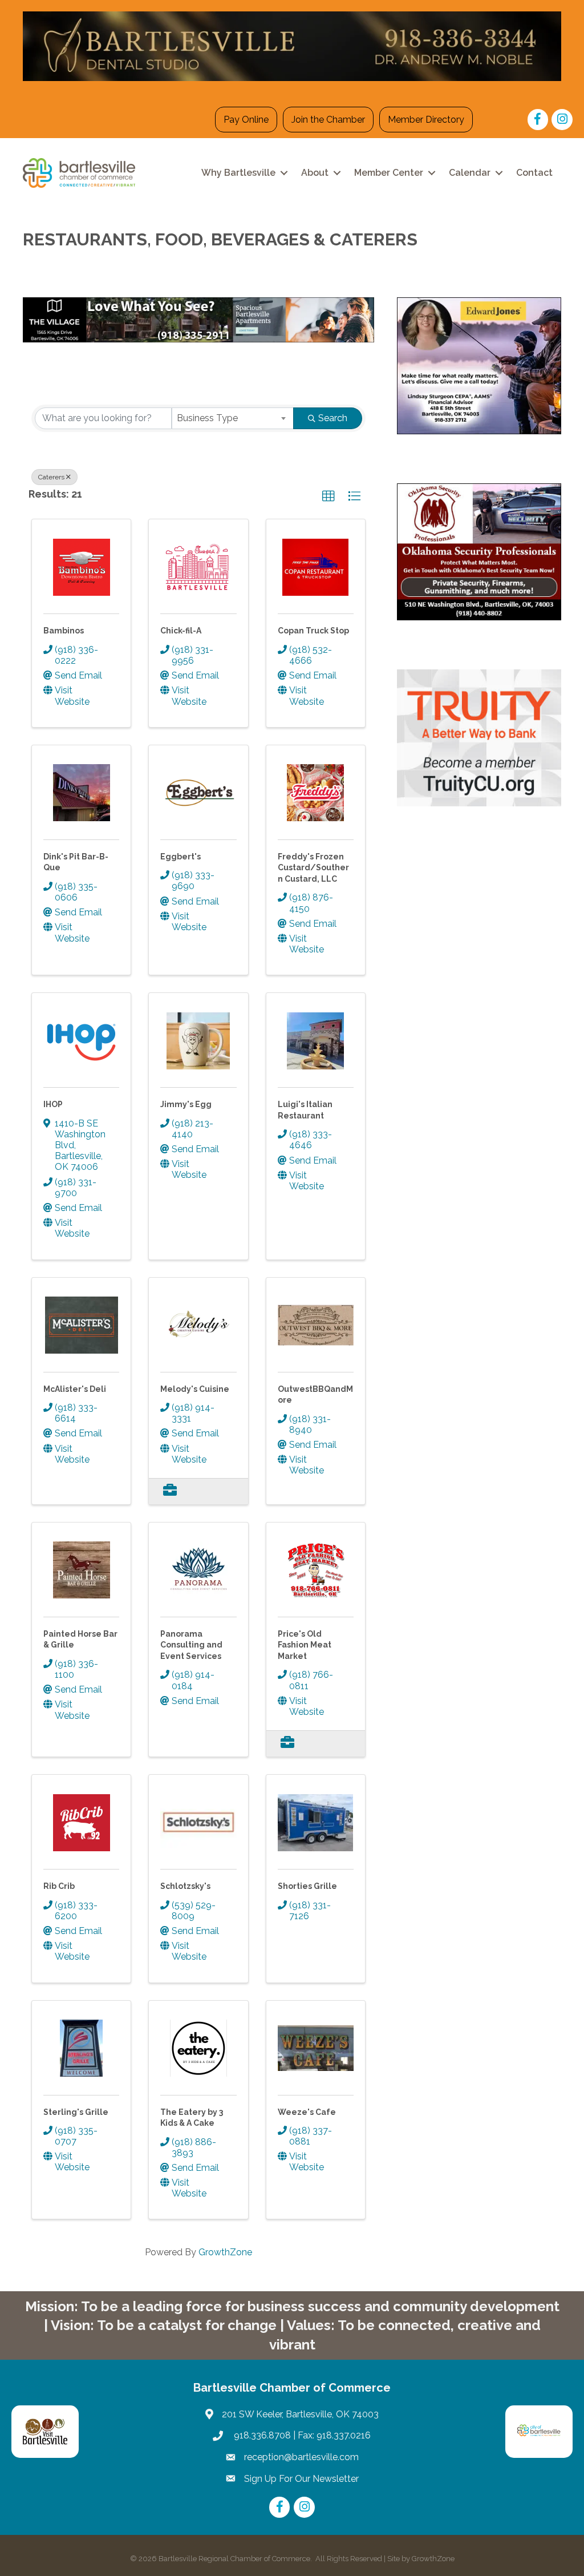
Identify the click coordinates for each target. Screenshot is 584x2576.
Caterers (51, 477)
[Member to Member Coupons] (170, 1491)
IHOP (53, 1104)
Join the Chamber (328, 120)
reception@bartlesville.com (301, 2457)
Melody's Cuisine (195, 1389)
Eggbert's (181, 857)
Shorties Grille (307, 1886)
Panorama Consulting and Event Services (191, 1645)
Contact (534, 173)
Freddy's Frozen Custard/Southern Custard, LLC (313, 868)
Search (333, 418)
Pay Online (246, 120)
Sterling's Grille (76, 2112)
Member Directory (426, 120)
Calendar (470, 173)
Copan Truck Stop (313, 631)
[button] (328, 496)
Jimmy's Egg (186, 1104)
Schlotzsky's (185, 1886)
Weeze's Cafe (307, 2112)
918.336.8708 (261, 2435)
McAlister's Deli (75, 1389)
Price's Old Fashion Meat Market (305, 1645)
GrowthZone (225, 2252)
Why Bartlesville (238, 173)
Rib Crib (59, 1886)
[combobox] (233, 418)
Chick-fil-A (181, 631)
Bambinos (64, 631)
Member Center (389, 173)
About (315, 173)
